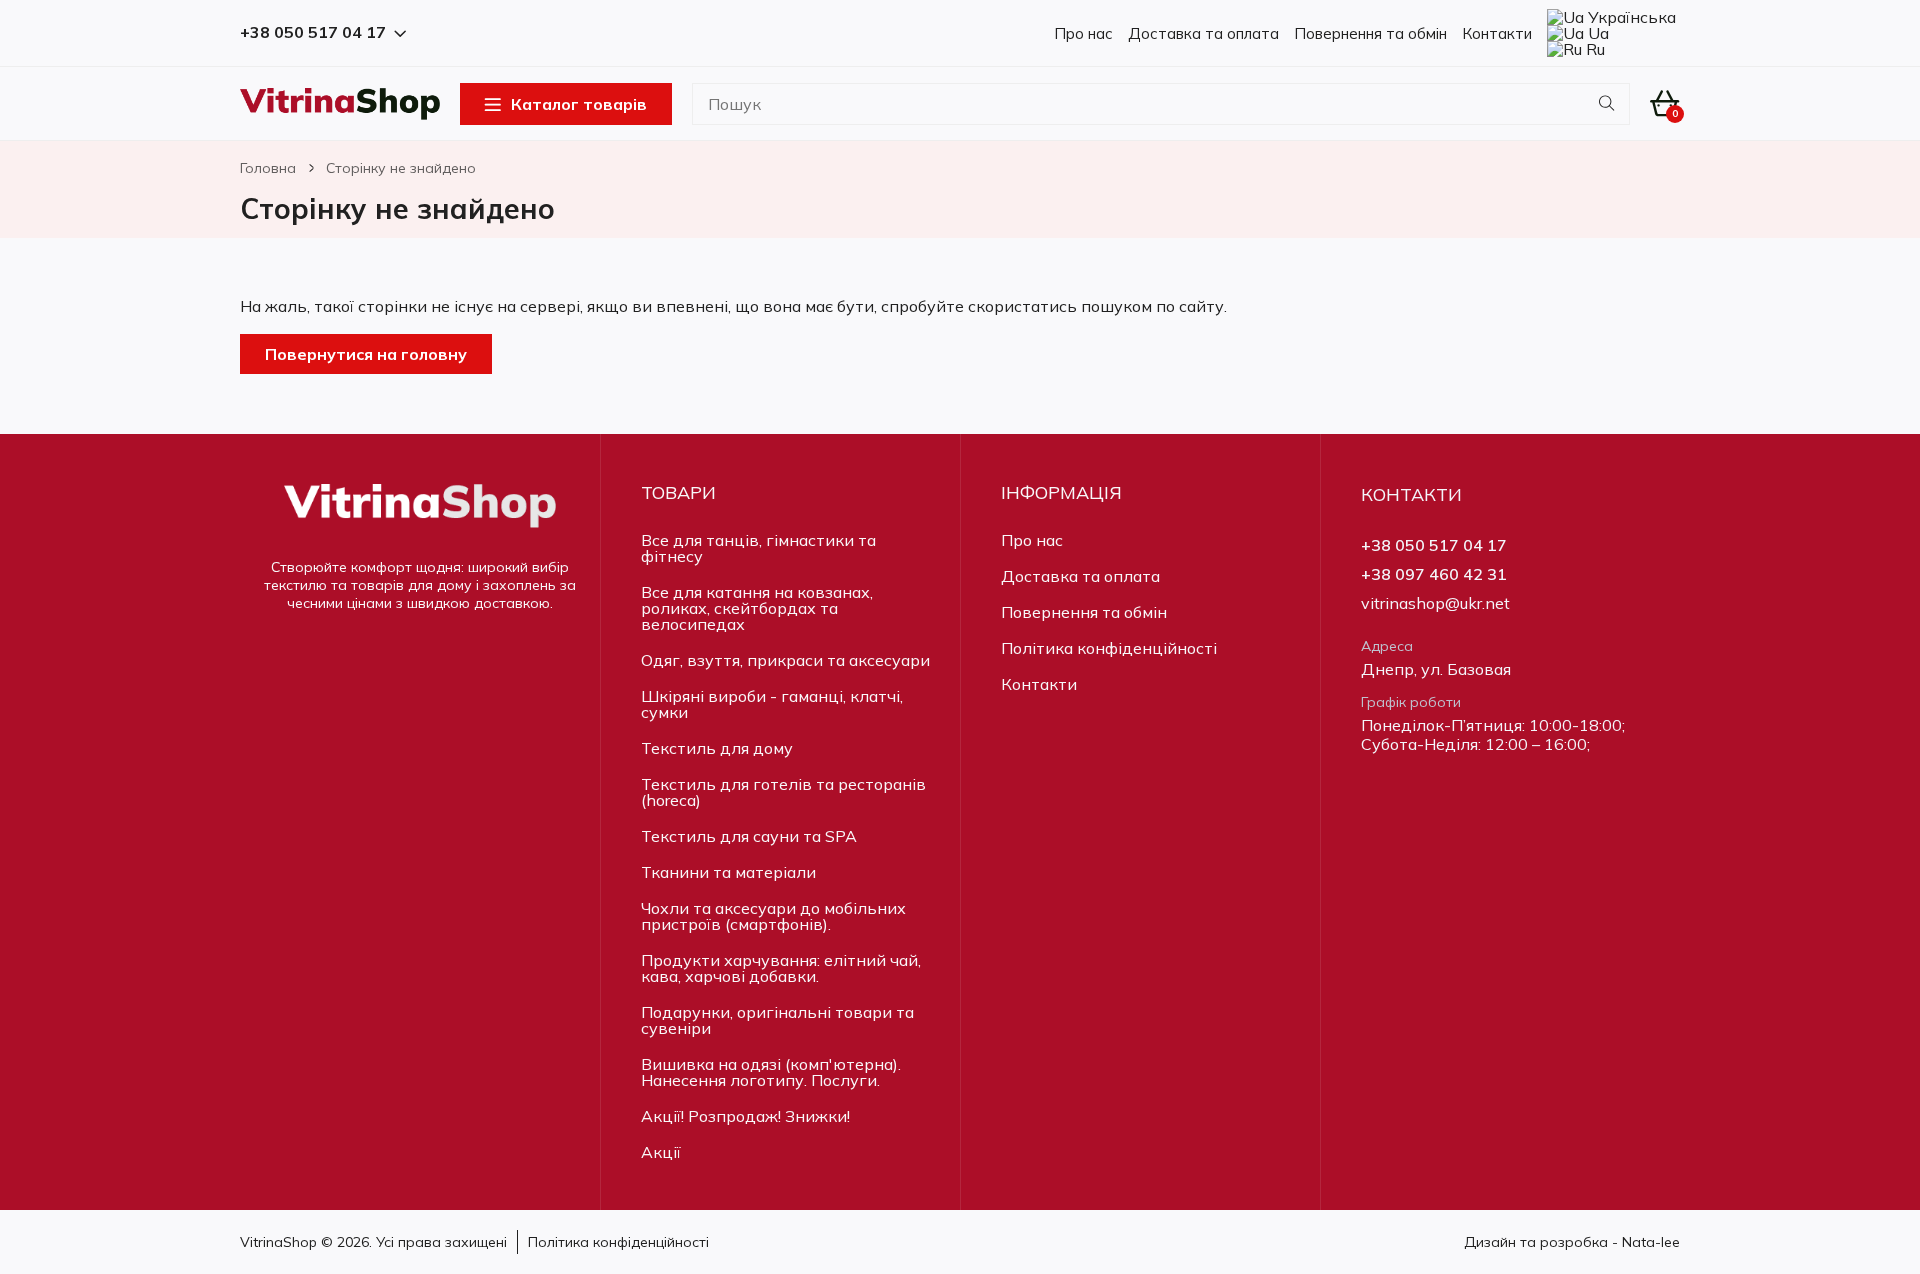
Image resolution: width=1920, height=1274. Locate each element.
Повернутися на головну (366, 354)
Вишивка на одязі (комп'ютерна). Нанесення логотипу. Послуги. (771, 1072)
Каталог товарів (579, 104)
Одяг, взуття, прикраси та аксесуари (785, 660)
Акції (661, 1152)
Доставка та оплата (1203, 33)
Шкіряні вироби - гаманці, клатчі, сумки (772, 704)
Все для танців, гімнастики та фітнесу (758, 548)
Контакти (1497, 33)
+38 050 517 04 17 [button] (313, 32)
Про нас (1083, 33)
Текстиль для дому (717, 748)
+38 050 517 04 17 (1434, 545)
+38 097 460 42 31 (1434, 574)
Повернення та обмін (1370, 33)
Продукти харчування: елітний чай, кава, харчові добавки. (781, 968)
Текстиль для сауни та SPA (749, 836)
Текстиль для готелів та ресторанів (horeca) (783, 792)
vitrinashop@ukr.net (1435, 603)
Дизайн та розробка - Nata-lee (1572, 1242)
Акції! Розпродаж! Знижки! (745, 1116)
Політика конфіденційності (1109, 648)
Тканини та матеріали (728, 872)
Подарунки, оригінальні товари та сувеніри (777, 1020)
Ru (1593, 49)
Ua (1596, 33)
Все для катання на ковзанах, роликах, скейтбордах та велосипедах (757, 608)
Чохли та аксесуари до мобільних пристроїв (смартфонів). (773, 916)
